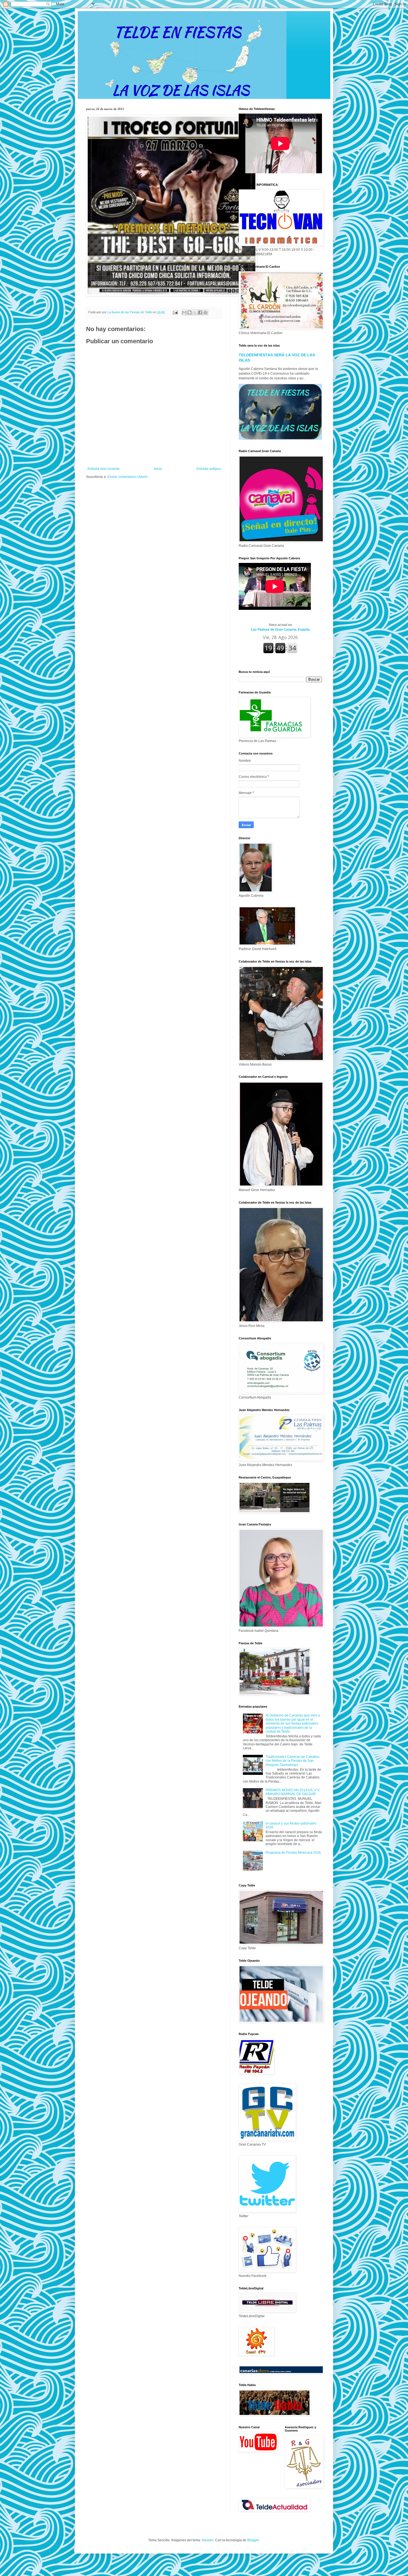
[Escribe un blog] (190, 312)
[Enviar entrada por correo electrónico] (175, 312)
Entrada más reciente (104, 469)
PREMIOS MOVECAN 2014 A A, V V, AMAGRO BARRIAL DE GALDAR (293, 1792)
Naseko (208, 2540)
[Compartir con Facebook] (200, 312)
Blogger (253, 2540)
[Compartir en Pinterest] (205, 312)
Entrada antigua (209, 469)
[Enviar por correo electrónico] (184, 312)
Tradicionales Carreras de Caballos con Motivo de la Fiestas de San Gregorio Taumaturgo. (293, 1761)
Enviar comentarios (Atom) (127, 477)
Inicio (158, 469)
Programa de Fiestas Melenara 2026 (293, 1853)
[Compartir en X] (195, 312)
